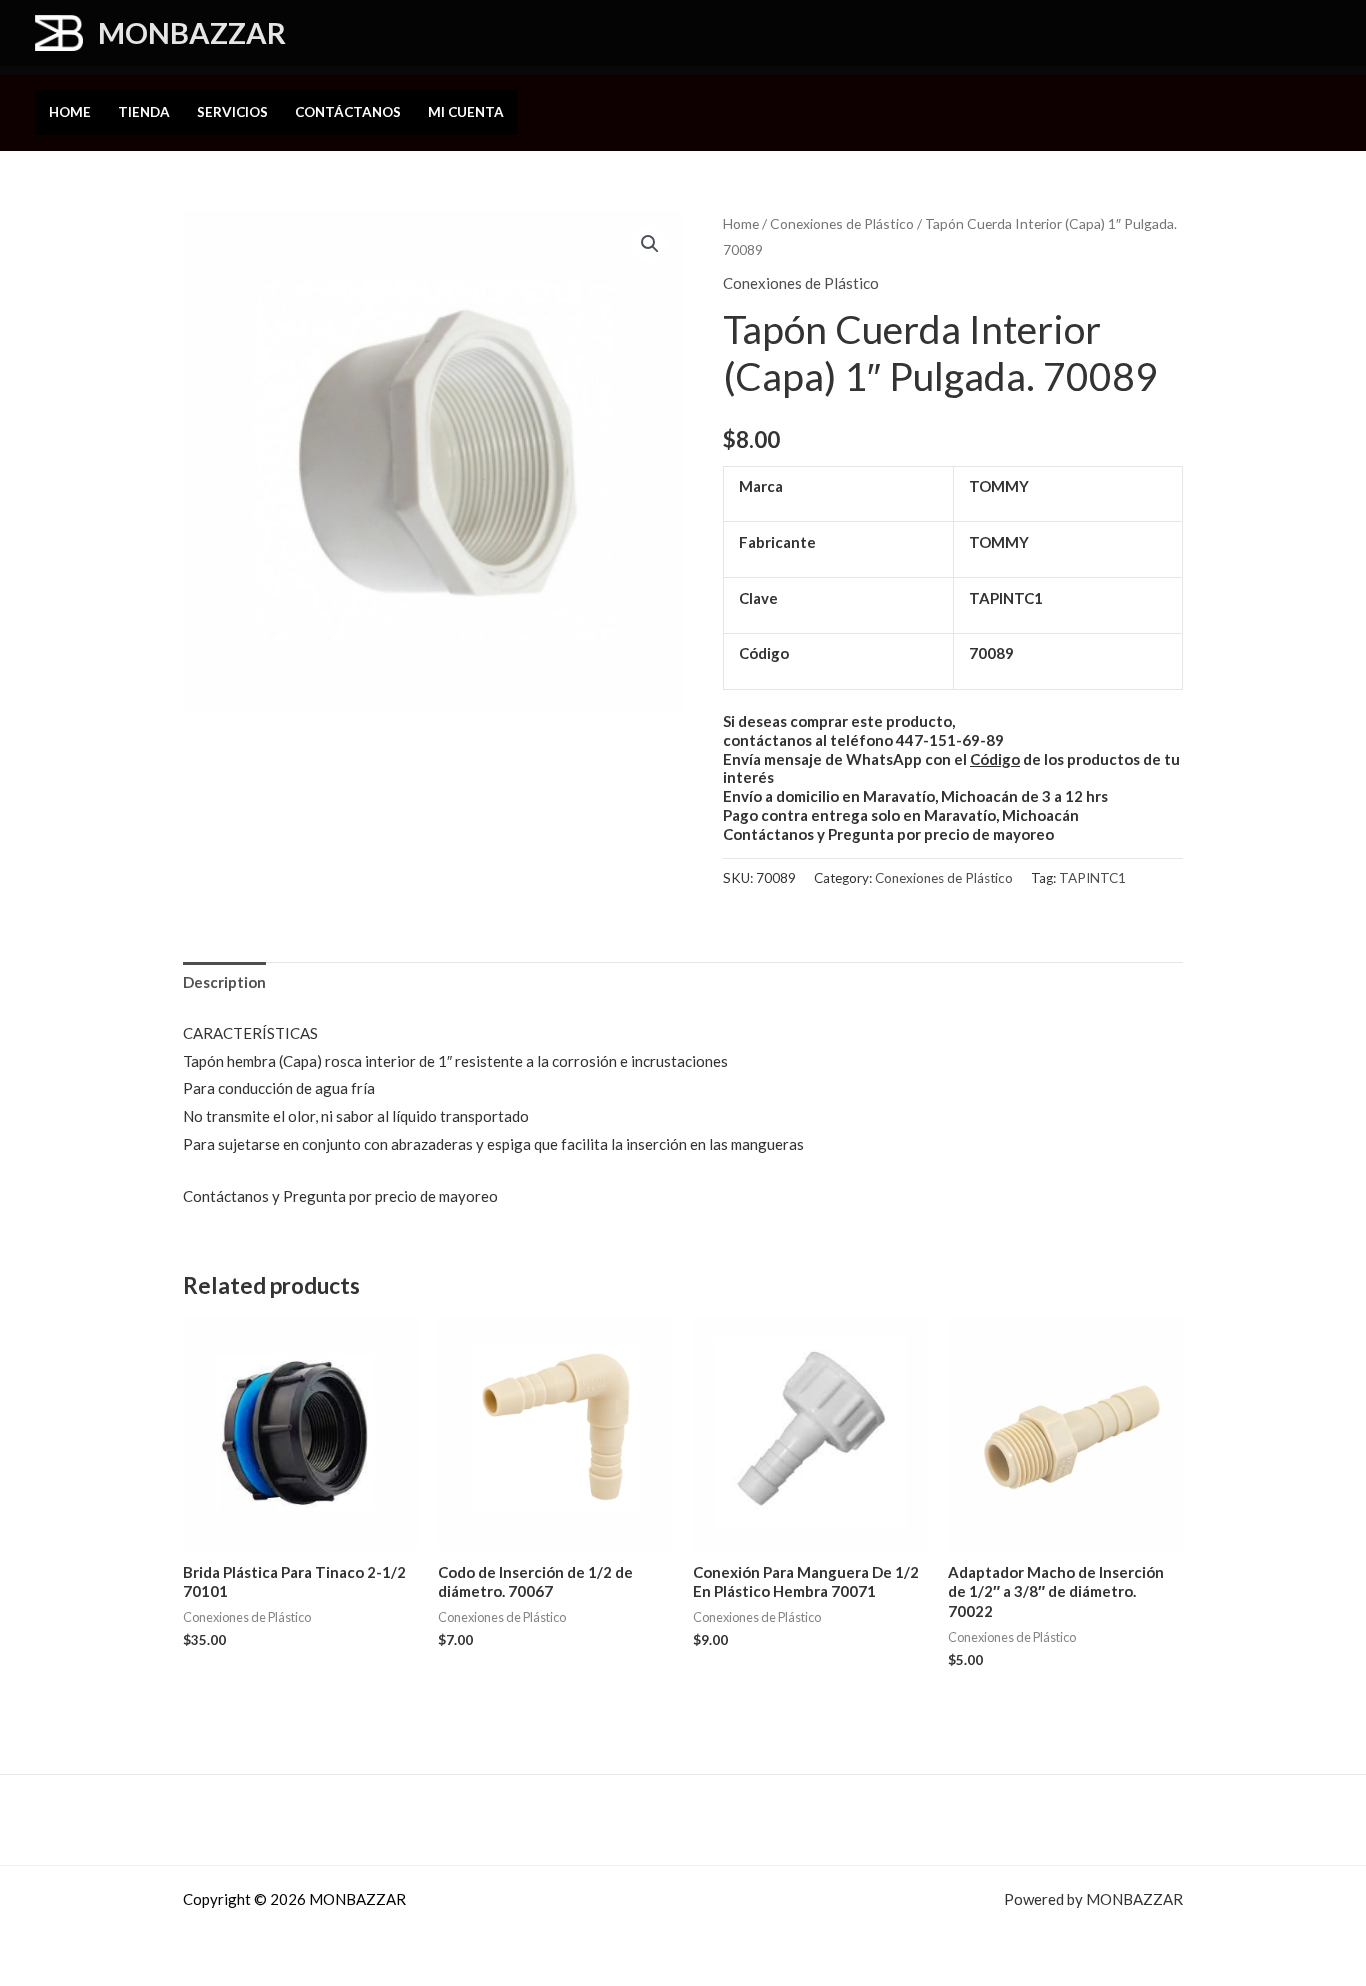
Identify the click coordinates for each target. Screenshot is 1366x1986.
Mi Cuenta (466, 112)
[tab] (224, 983)
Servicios (232, 112)
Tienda (144, 112)
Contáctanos (348, 112)
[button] (317, 35)
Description (224, 982)
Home (70, 112)
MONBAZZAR (192, 32)
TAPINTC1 (1092, 878)
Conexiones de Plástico (842, 223)
